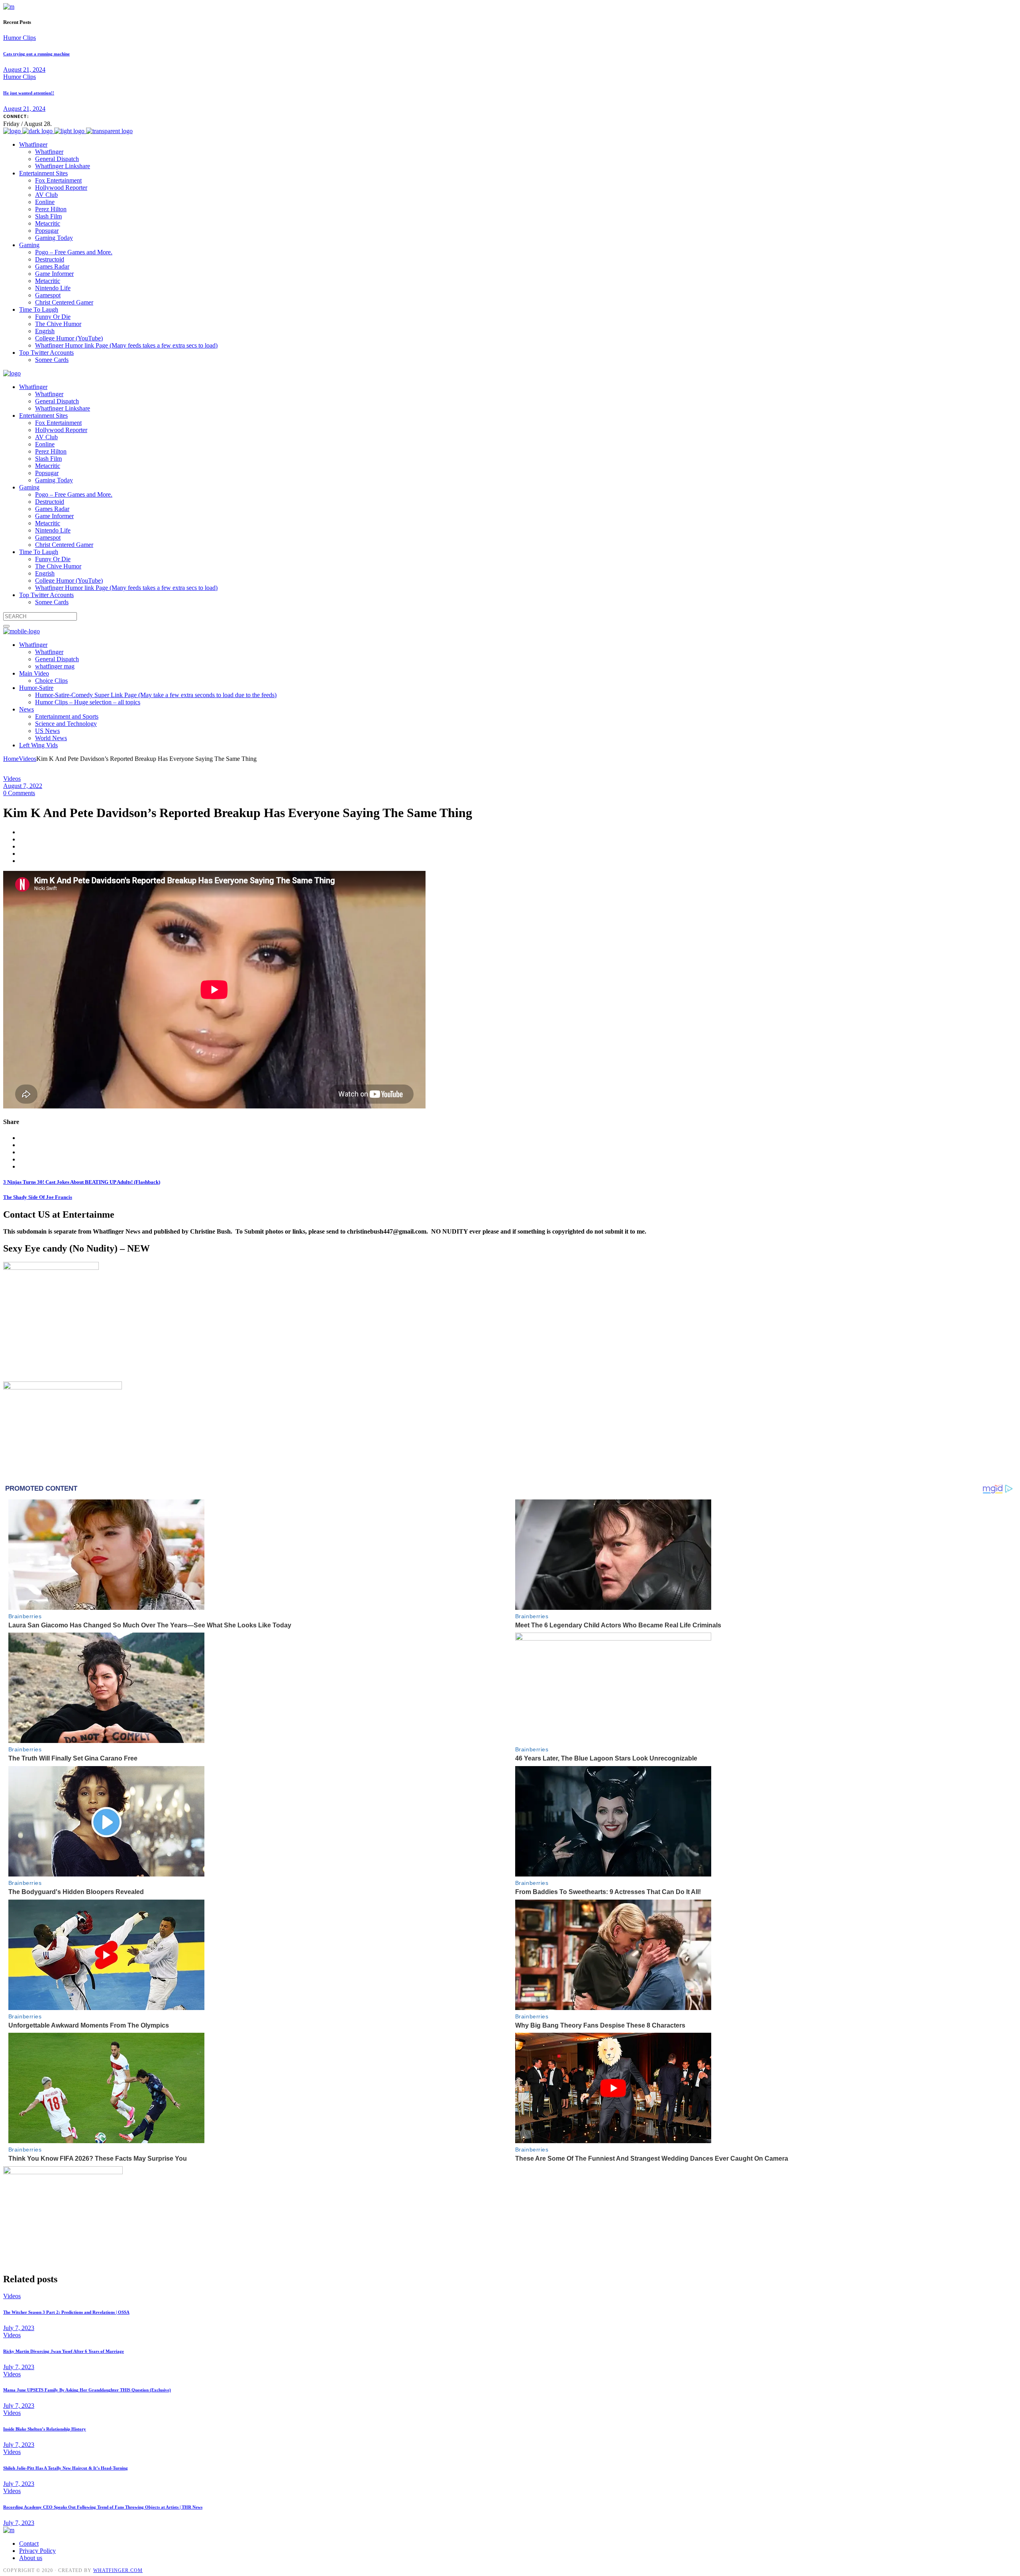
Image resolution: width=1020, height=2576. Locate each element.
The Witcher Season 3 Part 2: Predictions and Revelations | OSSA (66, 2312)
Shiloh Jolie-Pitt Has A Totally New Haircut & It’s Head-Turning (66, 2468)
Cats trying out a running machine (36, 54)
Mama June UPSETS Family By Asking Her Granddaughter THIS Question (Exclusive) (87, 2390)
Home (11, 759)
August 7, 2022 (23, 786)
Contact (29, 2544)
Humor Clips (20, 38)
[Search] (6, 626)
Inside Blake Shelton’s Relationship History (45, 2429)
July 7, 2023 (19, 2328)
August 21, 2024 (24, 70)
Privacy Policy (37, 2551)
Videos (27, 759)
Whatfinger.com (118, 2570)
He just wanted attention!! (29, 93)
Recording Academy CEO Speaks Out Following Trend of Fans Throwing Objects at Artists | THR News (103, 2507)
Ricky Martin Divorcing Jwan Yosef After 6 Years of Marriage (64, 2351)
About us (31, 2558)
